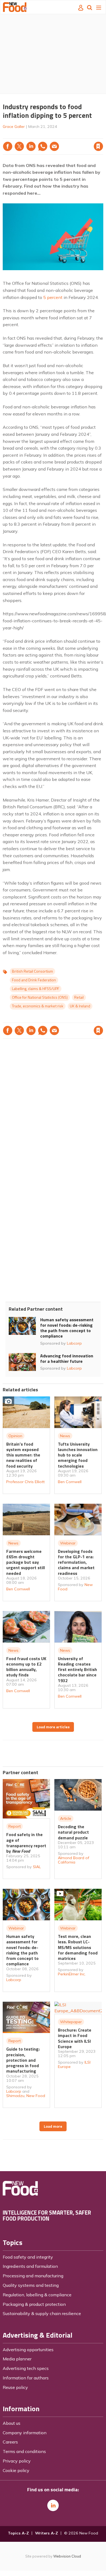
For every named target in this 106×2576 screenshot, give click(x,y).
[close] (103, 135)
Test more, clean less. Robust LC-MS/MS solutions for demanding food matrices (78, 1947)
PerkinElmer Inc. (72, 1974)
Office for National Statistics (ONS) (40, 997)
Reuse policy (15, 2387)
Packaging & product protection (34, 2304)
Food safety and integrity (28, 2257)
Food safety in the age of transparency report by (26, 1843)
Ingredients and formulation (30, 2266)
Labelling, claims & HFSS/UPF (36, 989)
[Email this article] (54, 146)
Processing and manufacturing (33, 2276)
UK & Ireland (80, 1006)
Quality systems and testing (31, 2285)
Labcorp (74, 1343)
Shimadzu (15, 2096)
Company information (25, 2433)
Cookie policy (16, 2470)
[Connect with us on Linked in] (53, 2505)
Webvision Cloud (67, 2556)
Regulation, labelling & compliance (37, 2295)
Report (15, 1826)
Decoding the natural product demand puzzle (73, 1832)
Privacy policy (17, 2461)
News (65, 1436)
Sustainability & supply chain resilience (42, 2313)
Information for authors (26, 2378)
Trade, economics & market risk (38, 1006)
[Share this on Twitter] (19, 146)
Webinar (68, 1543)
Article (66, 1818)
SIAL (37, 1867)
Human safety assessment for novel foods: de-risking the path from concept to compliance (67, 1328)
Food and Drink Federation (34, 980)
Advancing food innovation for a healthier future (67, 1358)
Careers (10, 2442)
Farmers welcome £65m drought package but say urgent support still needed (26, 1562)
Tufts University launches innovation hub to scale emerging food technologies (78, 1455)
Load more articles (53, 1727)
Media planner (17, 2359)
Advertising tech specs (26, 2368)
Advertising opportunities (28, 2350)
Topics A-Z (18, 2533)
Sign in (29, 135)
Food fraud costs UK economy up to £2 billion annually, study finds (26, 1667)
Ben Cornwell (70, 1482)
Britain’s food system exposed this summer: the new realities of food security (23, 1455)
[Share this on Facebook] (8, 146)
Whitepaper (71, 2022)
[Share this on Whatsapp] (43, 146)
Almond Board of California (74, 1860)
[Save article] (98, 146)
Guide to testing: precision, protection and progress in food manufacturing (23, 2060)
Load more (53, 2126)
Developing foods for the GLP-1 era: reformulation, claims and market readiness (76, 1562)
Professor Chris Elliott (25, 1482)
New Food (36, 2096)
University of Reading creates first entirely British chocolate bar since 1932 (77, 1669)
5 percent (53, 297)
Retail (79, 997)
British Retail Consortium (32, 971)
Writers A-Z (46, 2533)
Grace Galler (14, 127)
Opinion (15, 1436)
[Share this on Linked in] (31, 146)
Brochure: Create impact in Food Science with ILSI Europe (75, 2038)
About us (12, 2423)
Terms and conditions (24, 2451)
